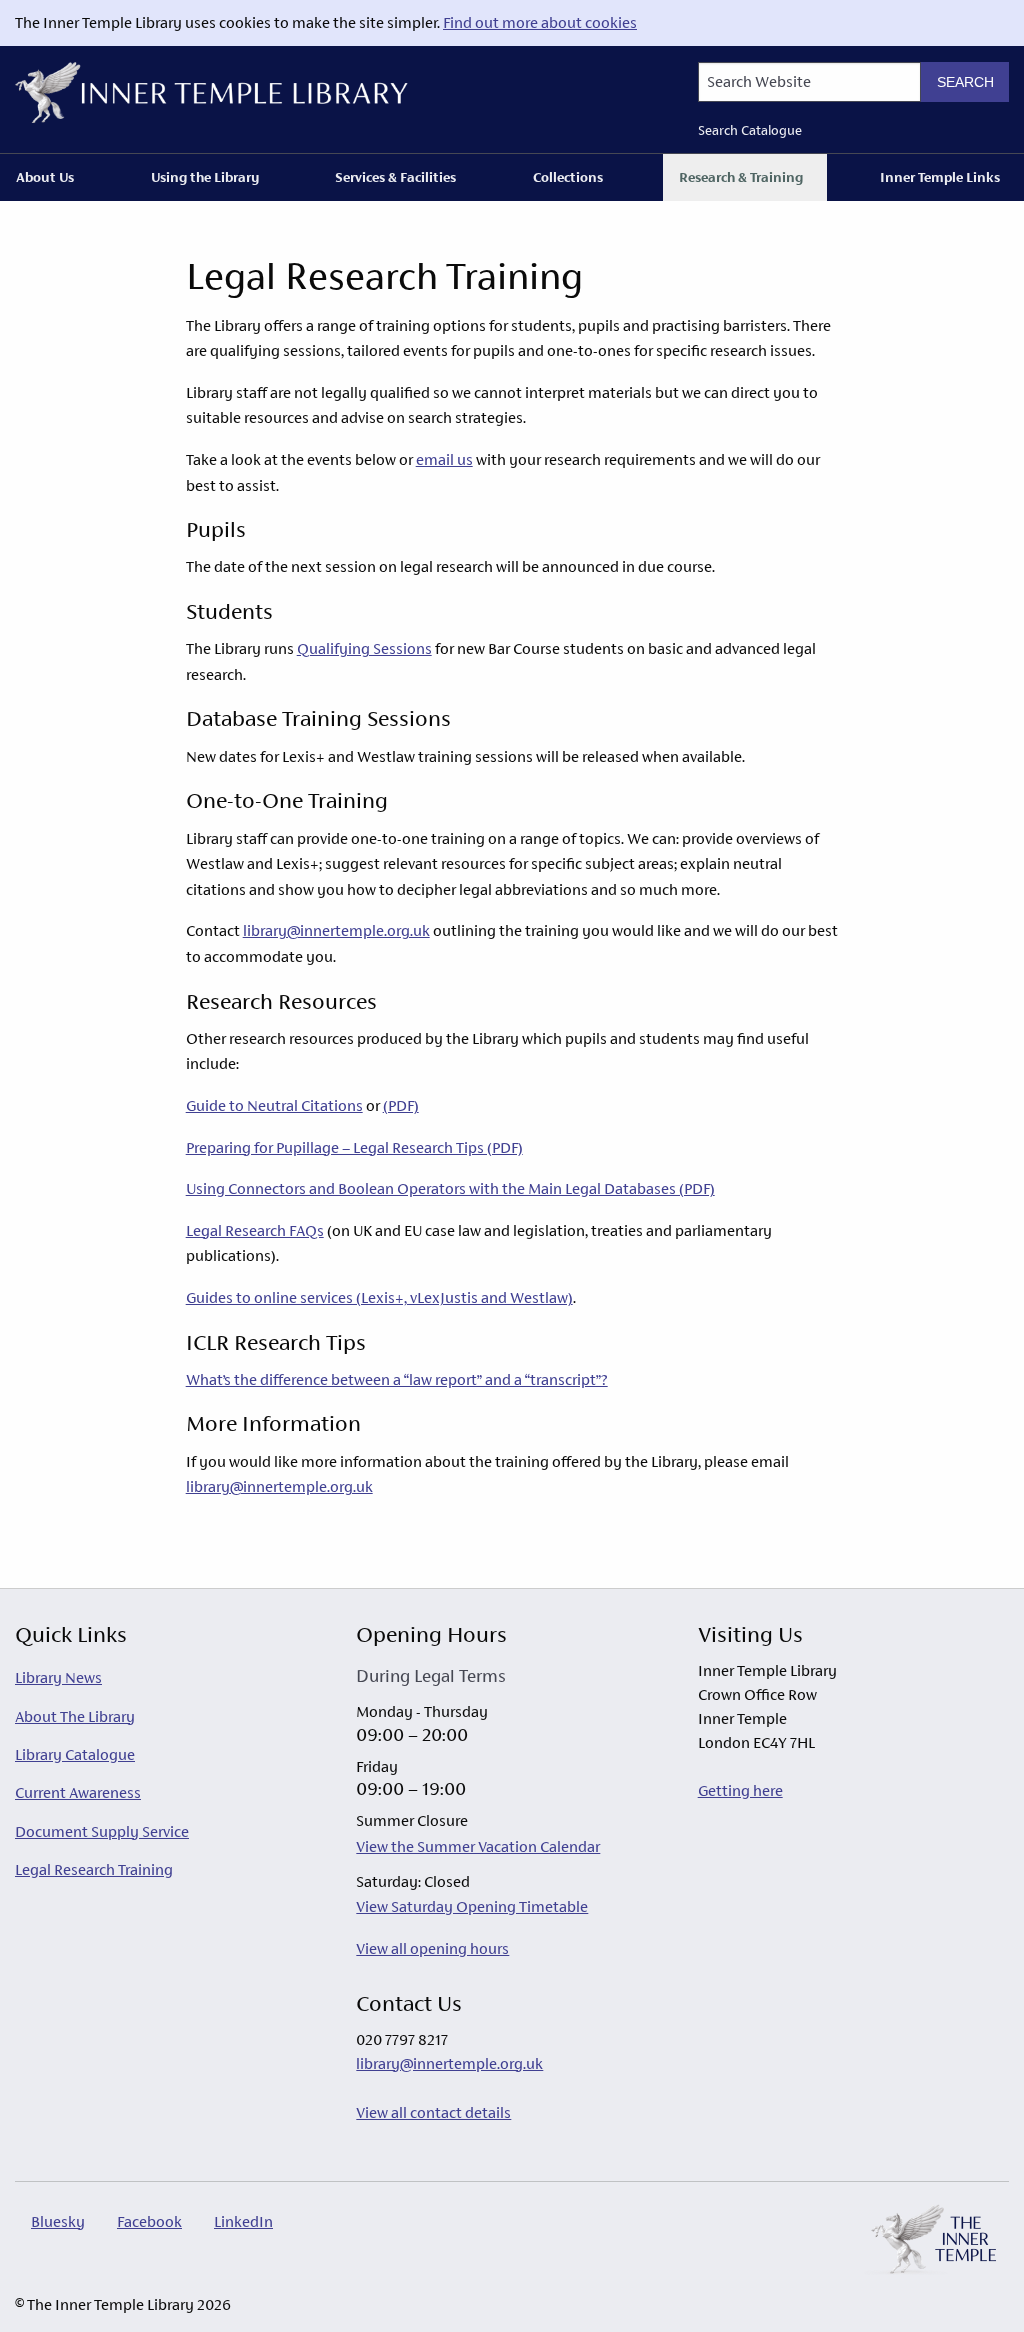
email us (444, 459)
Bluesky (58, 2221)
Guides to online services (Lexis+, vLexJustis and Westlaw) (379, 1297)
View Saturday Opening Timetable (472, 1906)
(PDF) (401, 1105)
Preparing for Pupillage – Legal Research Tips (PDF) (354, 1147)
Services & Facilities (395, 177)
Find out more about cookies (540, 22)
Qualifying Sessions (364, 648)
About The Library (75, 1716)
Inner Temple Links (940, 177)
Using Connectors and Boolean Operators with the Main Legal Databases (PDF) (450, 1188)
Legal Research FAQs (255, 1230)
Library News (58, 1677)
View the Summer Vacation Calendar (478, 1846)
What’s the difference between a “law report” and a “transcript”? (397, 1379)
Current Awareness (78, 1792)
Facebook (149, 2221)
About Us (45, 177)
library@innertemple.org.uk (336, 930)
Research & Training (741, 177)
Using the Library (205, 177)
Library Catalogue (75, 1754)
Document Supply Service (102, 1831)
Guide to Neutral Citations (274, 1105)
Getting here (740, 1790)
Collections (568, 177)
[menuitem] (49, 177)
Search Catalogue (750, 130)
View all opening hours (432, 1948)
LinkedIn (243, 2221)
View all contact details (433, 2112)
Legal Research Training (94, 1869)
